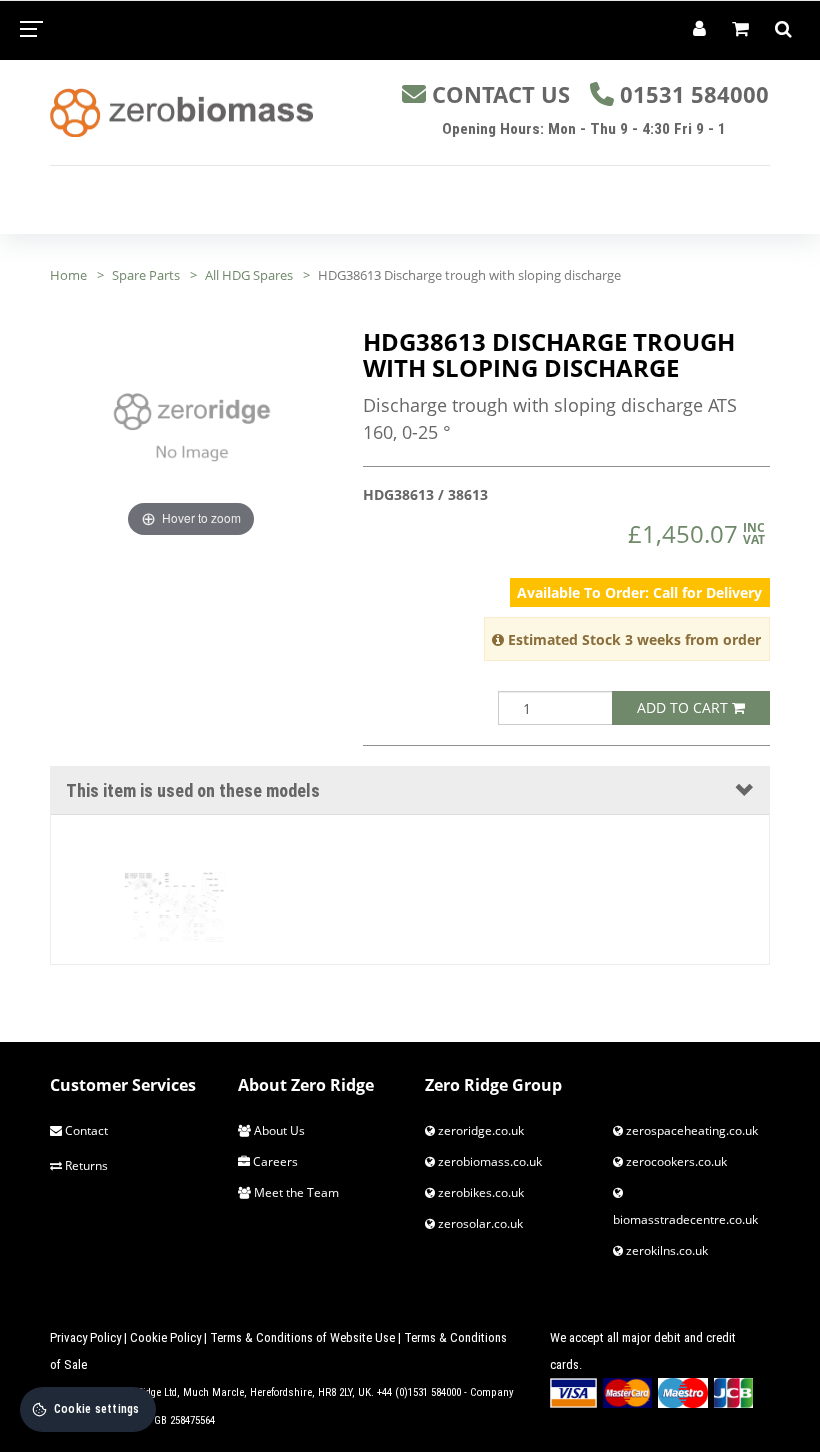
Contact (85, 1130)
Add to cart (684, 707)
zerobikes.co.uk (479, 1192)
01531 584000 (694, 94)
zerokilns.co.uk (665, 1250)
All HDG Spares (249, 275)
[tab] (410, 790)
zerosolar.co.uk (479, 1223)
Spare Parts (146, 275)
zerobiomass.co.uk (488, 1161)
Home (68, 275)
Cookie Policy (165, 1337)
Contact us (501, 94)
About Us (278, 1130)
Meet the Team (295, 1192)
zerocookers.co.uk (675, 1161)
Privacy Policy (85, 1337)
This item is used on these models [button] (193, 790)
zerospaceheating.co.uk (690, 1130)
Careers (274, 1161)
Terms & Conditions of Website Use (302, 1337)
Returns (85, 1165)
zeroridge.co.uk (479, 1130)
